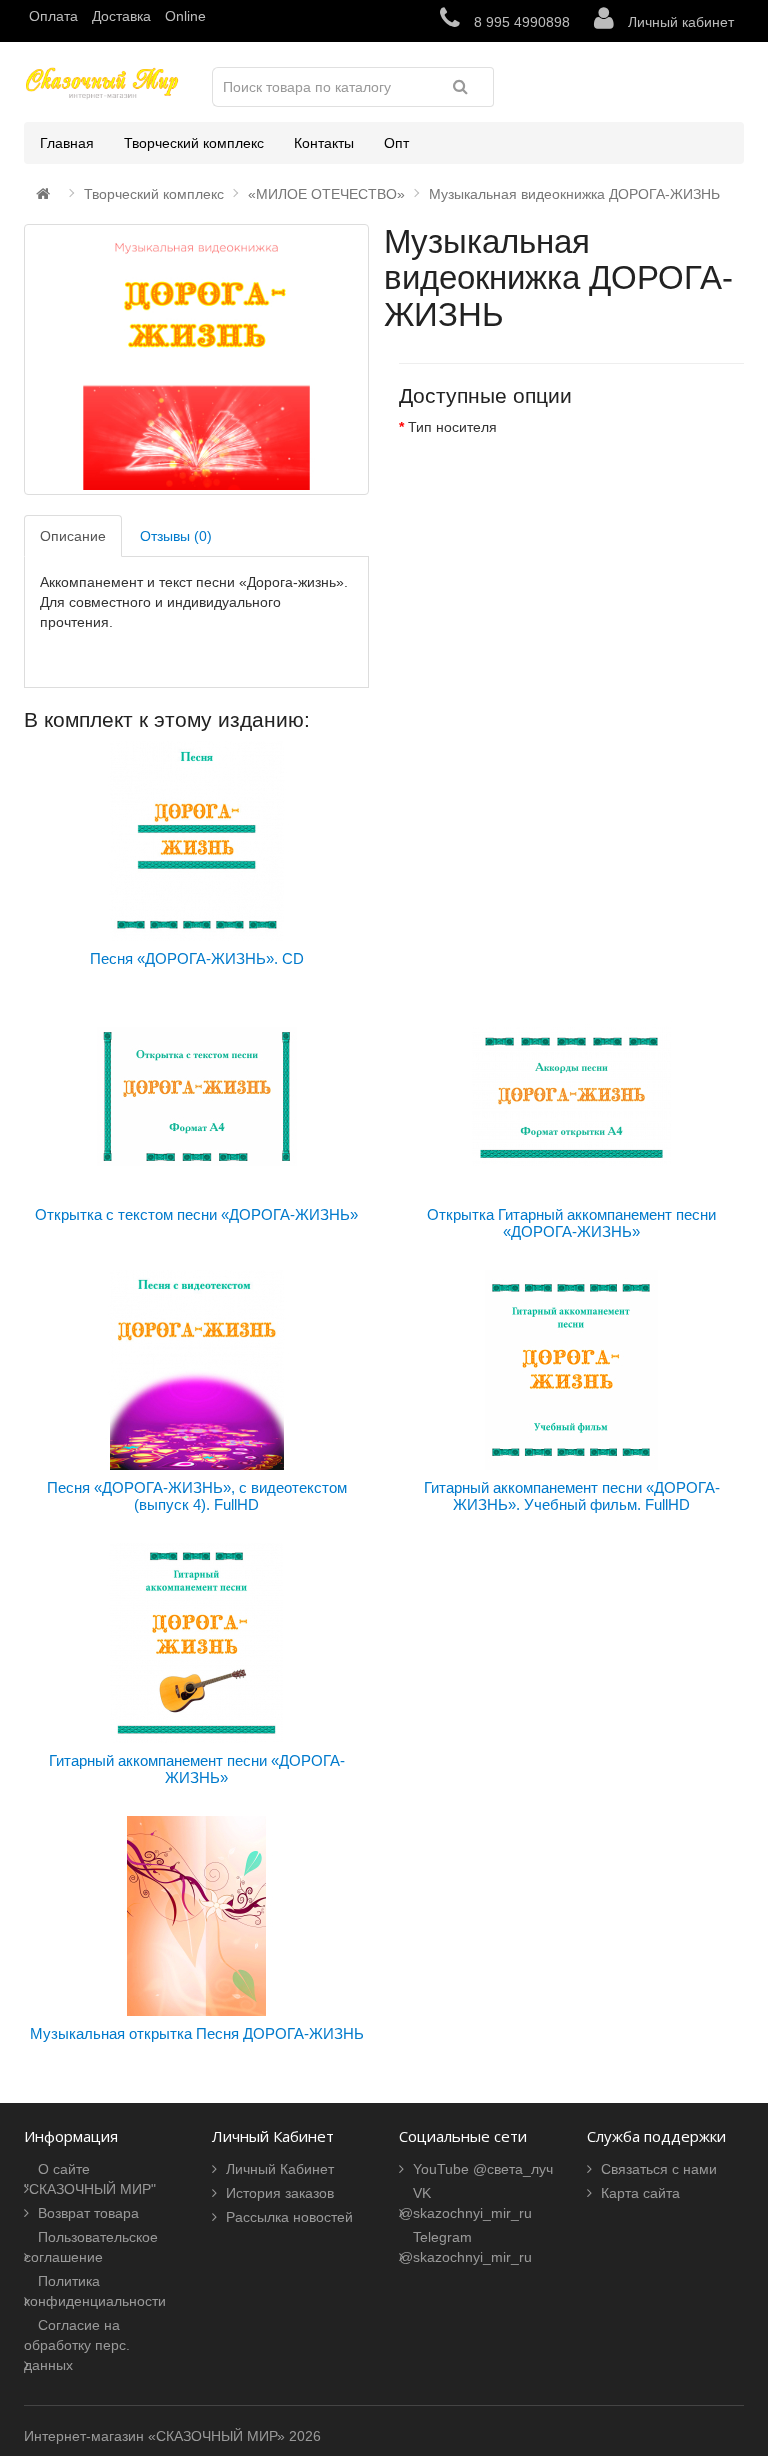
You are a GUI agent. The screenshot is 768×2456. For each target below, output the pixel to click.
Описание (73, 536)
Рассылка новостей (289, 2217)
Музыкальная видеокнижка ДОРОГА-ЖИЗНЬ (574, 194)
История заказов (280, 2193)
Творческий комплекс (194, 143)
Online (185, 16)
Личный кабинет (679, 22)
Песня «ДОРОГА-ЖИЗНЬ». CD (197, 958)
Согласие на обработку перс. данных (77, 2345)
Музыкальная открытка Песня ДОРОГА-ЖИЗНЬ (197, 2033)
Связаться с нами (659, 2169)
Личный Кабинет (280, 2169)
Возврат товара (88, 2213)
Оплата (53, 16)
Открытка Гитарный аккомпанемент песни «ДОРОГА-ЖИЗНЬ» (571, 1223)
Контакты (324, 143)
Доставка (121, 16)
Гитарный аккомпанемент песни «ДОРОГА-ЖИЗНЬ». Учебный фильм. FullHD (572, 1496)
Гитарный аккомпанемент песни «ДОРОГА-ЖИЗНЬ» (197, 1769)
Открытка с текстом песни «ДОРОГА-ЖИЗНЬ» (196, 1214)
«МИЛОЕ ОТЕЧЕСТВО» (326, 194)
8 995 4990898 (520, 22)
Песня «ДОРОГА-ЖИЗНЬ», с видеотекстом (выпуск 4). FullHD (197, 1496)
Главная (67, 143)
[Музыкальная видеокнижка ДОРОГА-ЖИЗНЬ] (196, 359)
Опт (396, 143)
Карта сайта (640, 2193)
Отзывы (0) (176, 536)
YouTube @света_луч (483, 2169)
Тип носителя (452, 427)
